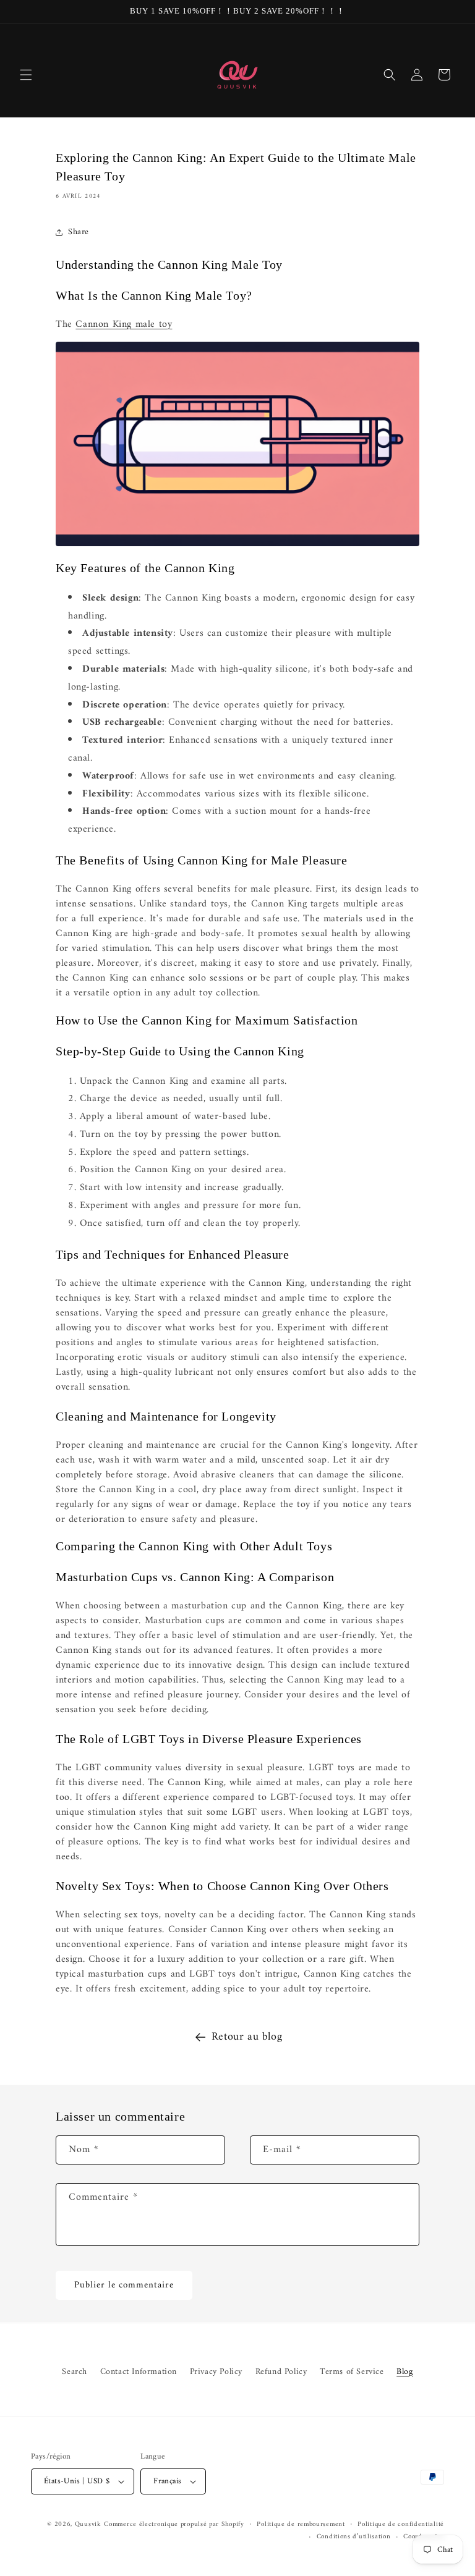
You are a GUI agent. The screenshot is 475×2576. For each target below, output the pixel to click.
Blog (404, 2372)
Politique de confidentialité (401, 2525)
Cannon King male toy (124, 324)
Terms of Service (352, 2372)
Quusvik (88, 2524)
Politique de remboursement (301, 2525)
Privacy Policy (216, 2372)
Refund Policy (281, 2372)
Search (75, 2372)
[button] (26, 75)
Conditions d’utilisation (354, 2537)
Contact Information (139, 2372)
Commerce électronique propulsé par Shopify (174, 2524)
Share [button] (79, 232)
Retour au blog (247, 2037)
